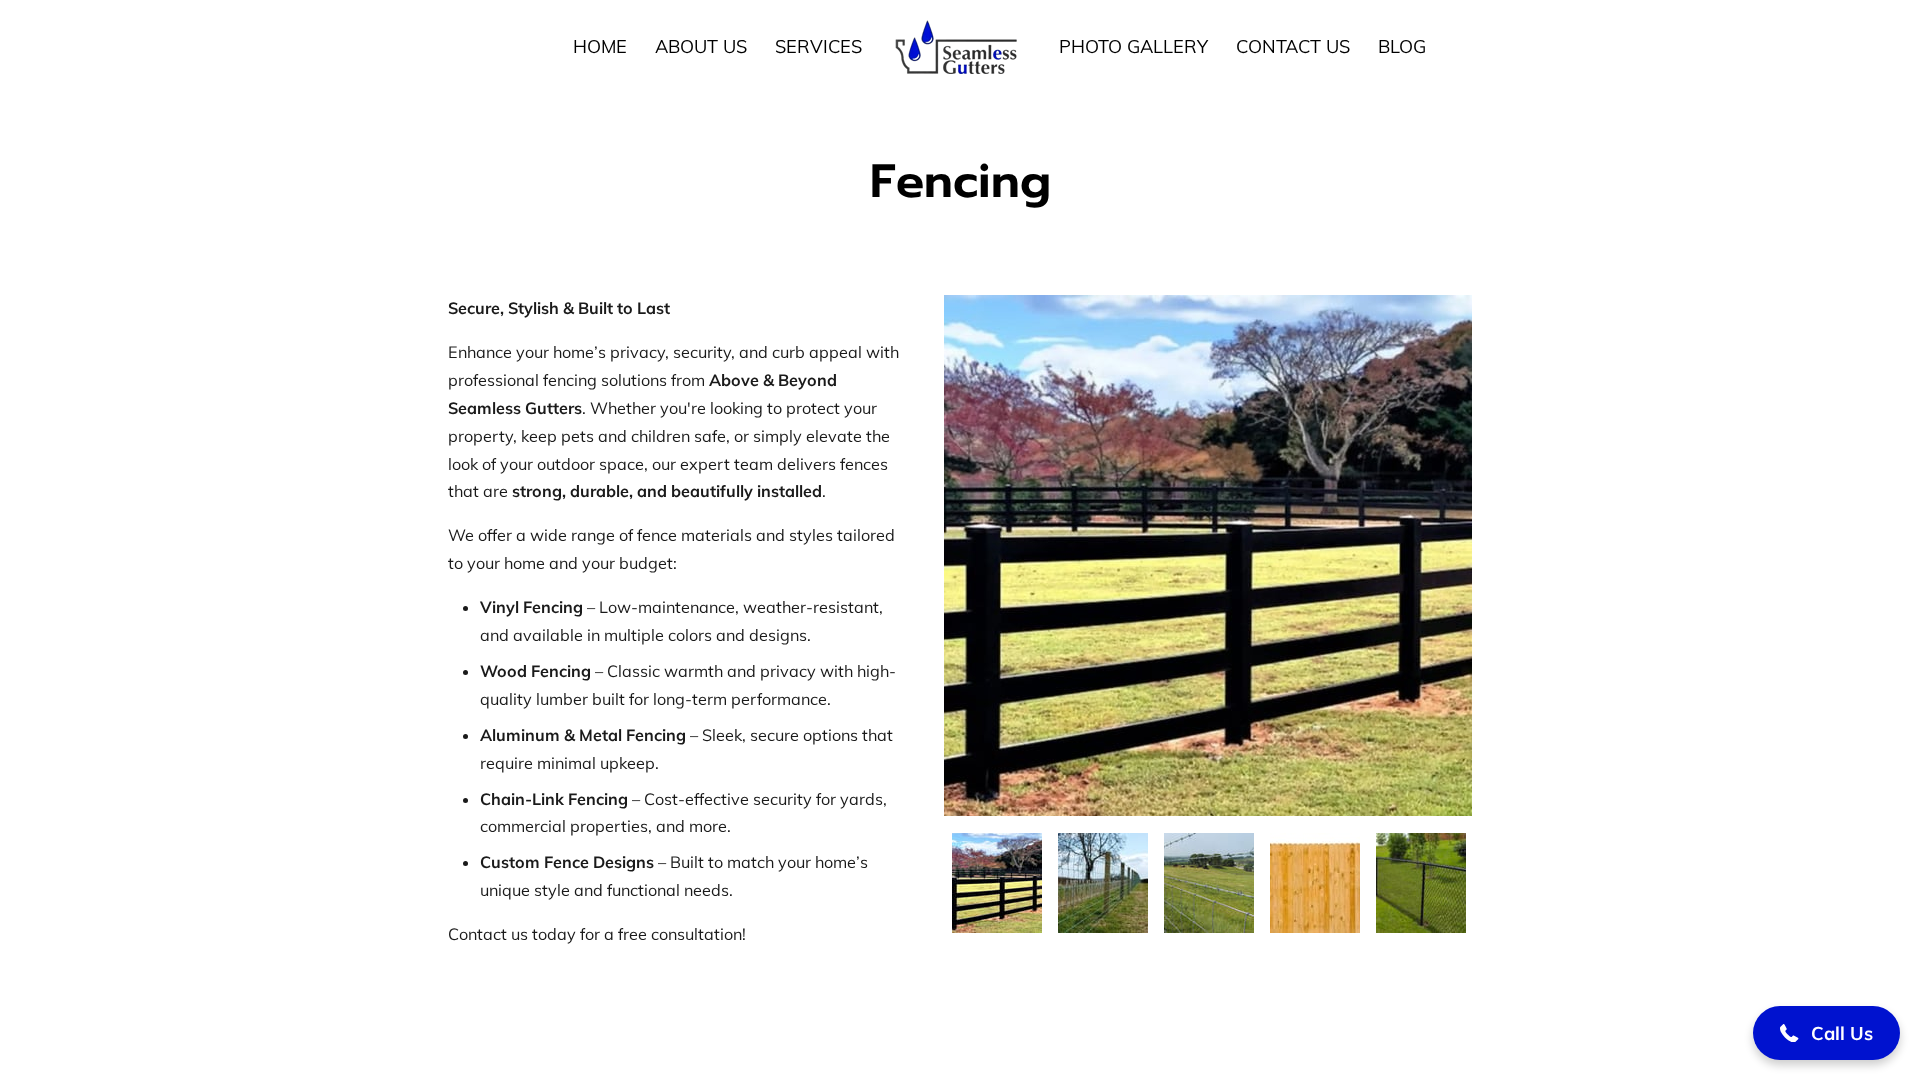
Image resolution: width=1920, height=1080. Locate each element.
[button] (1826, 1033)
